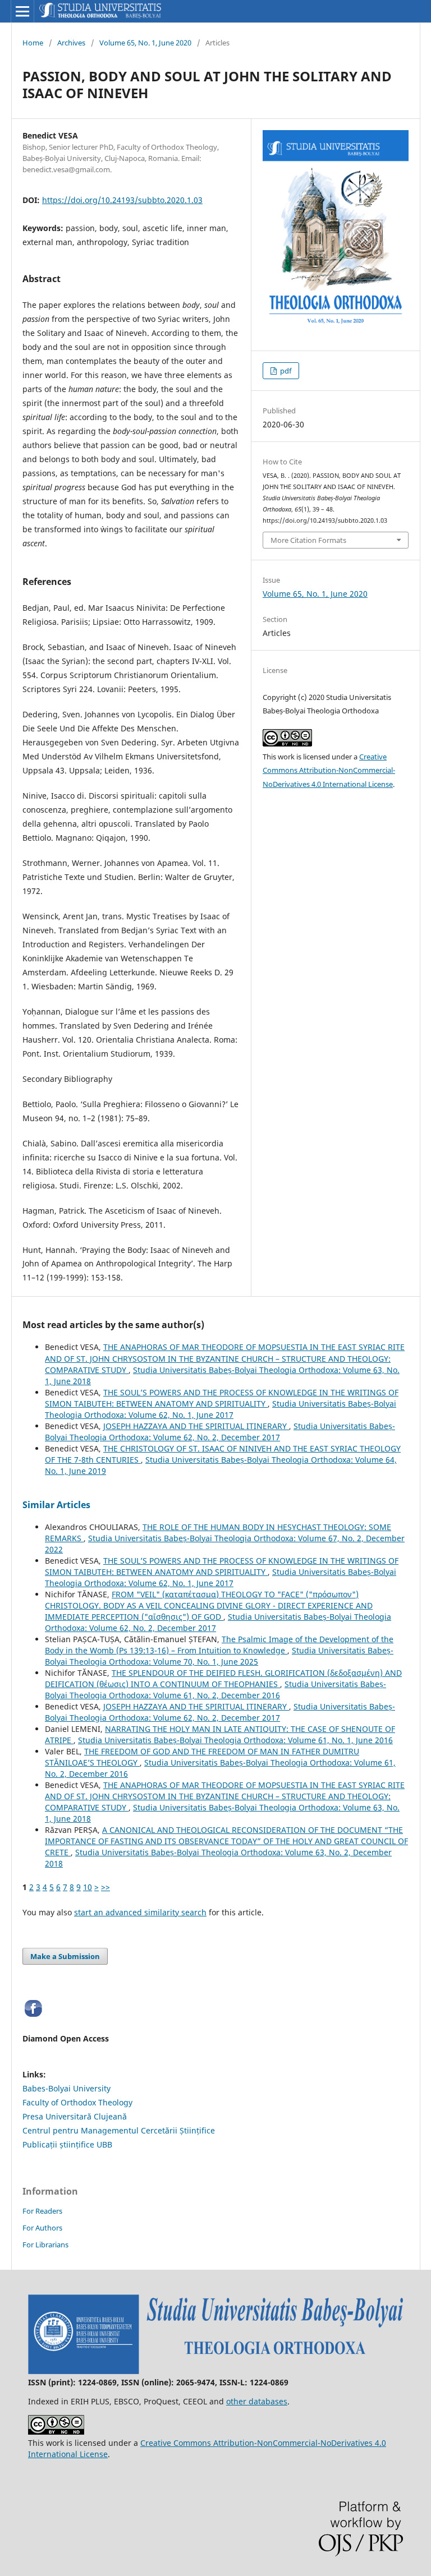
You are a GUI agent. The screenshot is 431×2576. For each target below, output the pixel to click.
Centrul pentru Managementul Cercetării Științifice (119, 2130)
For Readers (42, 2211)
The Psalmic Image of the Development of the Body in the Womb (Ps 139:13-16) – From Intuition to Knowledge (219, 1645)
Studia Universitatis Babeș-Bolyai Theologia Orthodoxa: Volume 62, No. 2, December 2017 (220, 1432)
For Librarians (45, 2245)
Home (33, 43)
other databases (257, 2401)
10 (88, 1887)
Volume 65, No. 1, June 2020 (145, 43)
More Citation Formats (308, 540)
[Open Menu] (22, 11)
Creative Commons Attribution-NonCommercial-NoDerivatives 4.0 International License (329, 771)
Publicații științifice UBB (67, 2144)
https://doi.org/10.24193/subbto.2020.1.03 (122, 200)
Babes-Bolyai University (67, 2088)
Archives (71, 43)
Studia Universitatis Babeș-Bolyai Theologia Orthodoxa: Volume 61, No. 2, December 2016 (215, 1690)
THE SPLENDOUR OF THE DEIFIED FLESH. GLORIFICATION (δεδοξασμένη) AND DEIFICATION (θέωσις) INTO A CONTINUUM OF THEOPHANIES (223, 1678)
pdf (285, 371)
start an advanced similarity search (140, 1912)
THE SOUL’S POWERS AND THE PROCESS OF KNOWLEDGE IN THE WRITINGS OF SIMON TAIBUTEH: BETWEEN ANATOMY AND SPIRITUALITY (222, 1398)
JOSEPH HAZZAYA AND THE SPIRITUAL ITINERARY (196, 1426)
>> (106, 1887)
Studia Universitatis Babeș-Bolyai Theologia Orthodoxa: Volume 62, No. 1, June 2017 (221, 1409)
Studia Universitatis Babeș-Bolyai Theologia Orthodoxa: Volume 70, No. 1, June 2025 (219, 1656)
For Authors (42, 2228)
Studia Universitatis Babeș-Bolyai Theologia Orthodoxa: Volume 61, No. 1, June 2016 (235, 1740)
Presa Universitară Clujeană (75, 2116)
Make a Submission (65, 1956)
